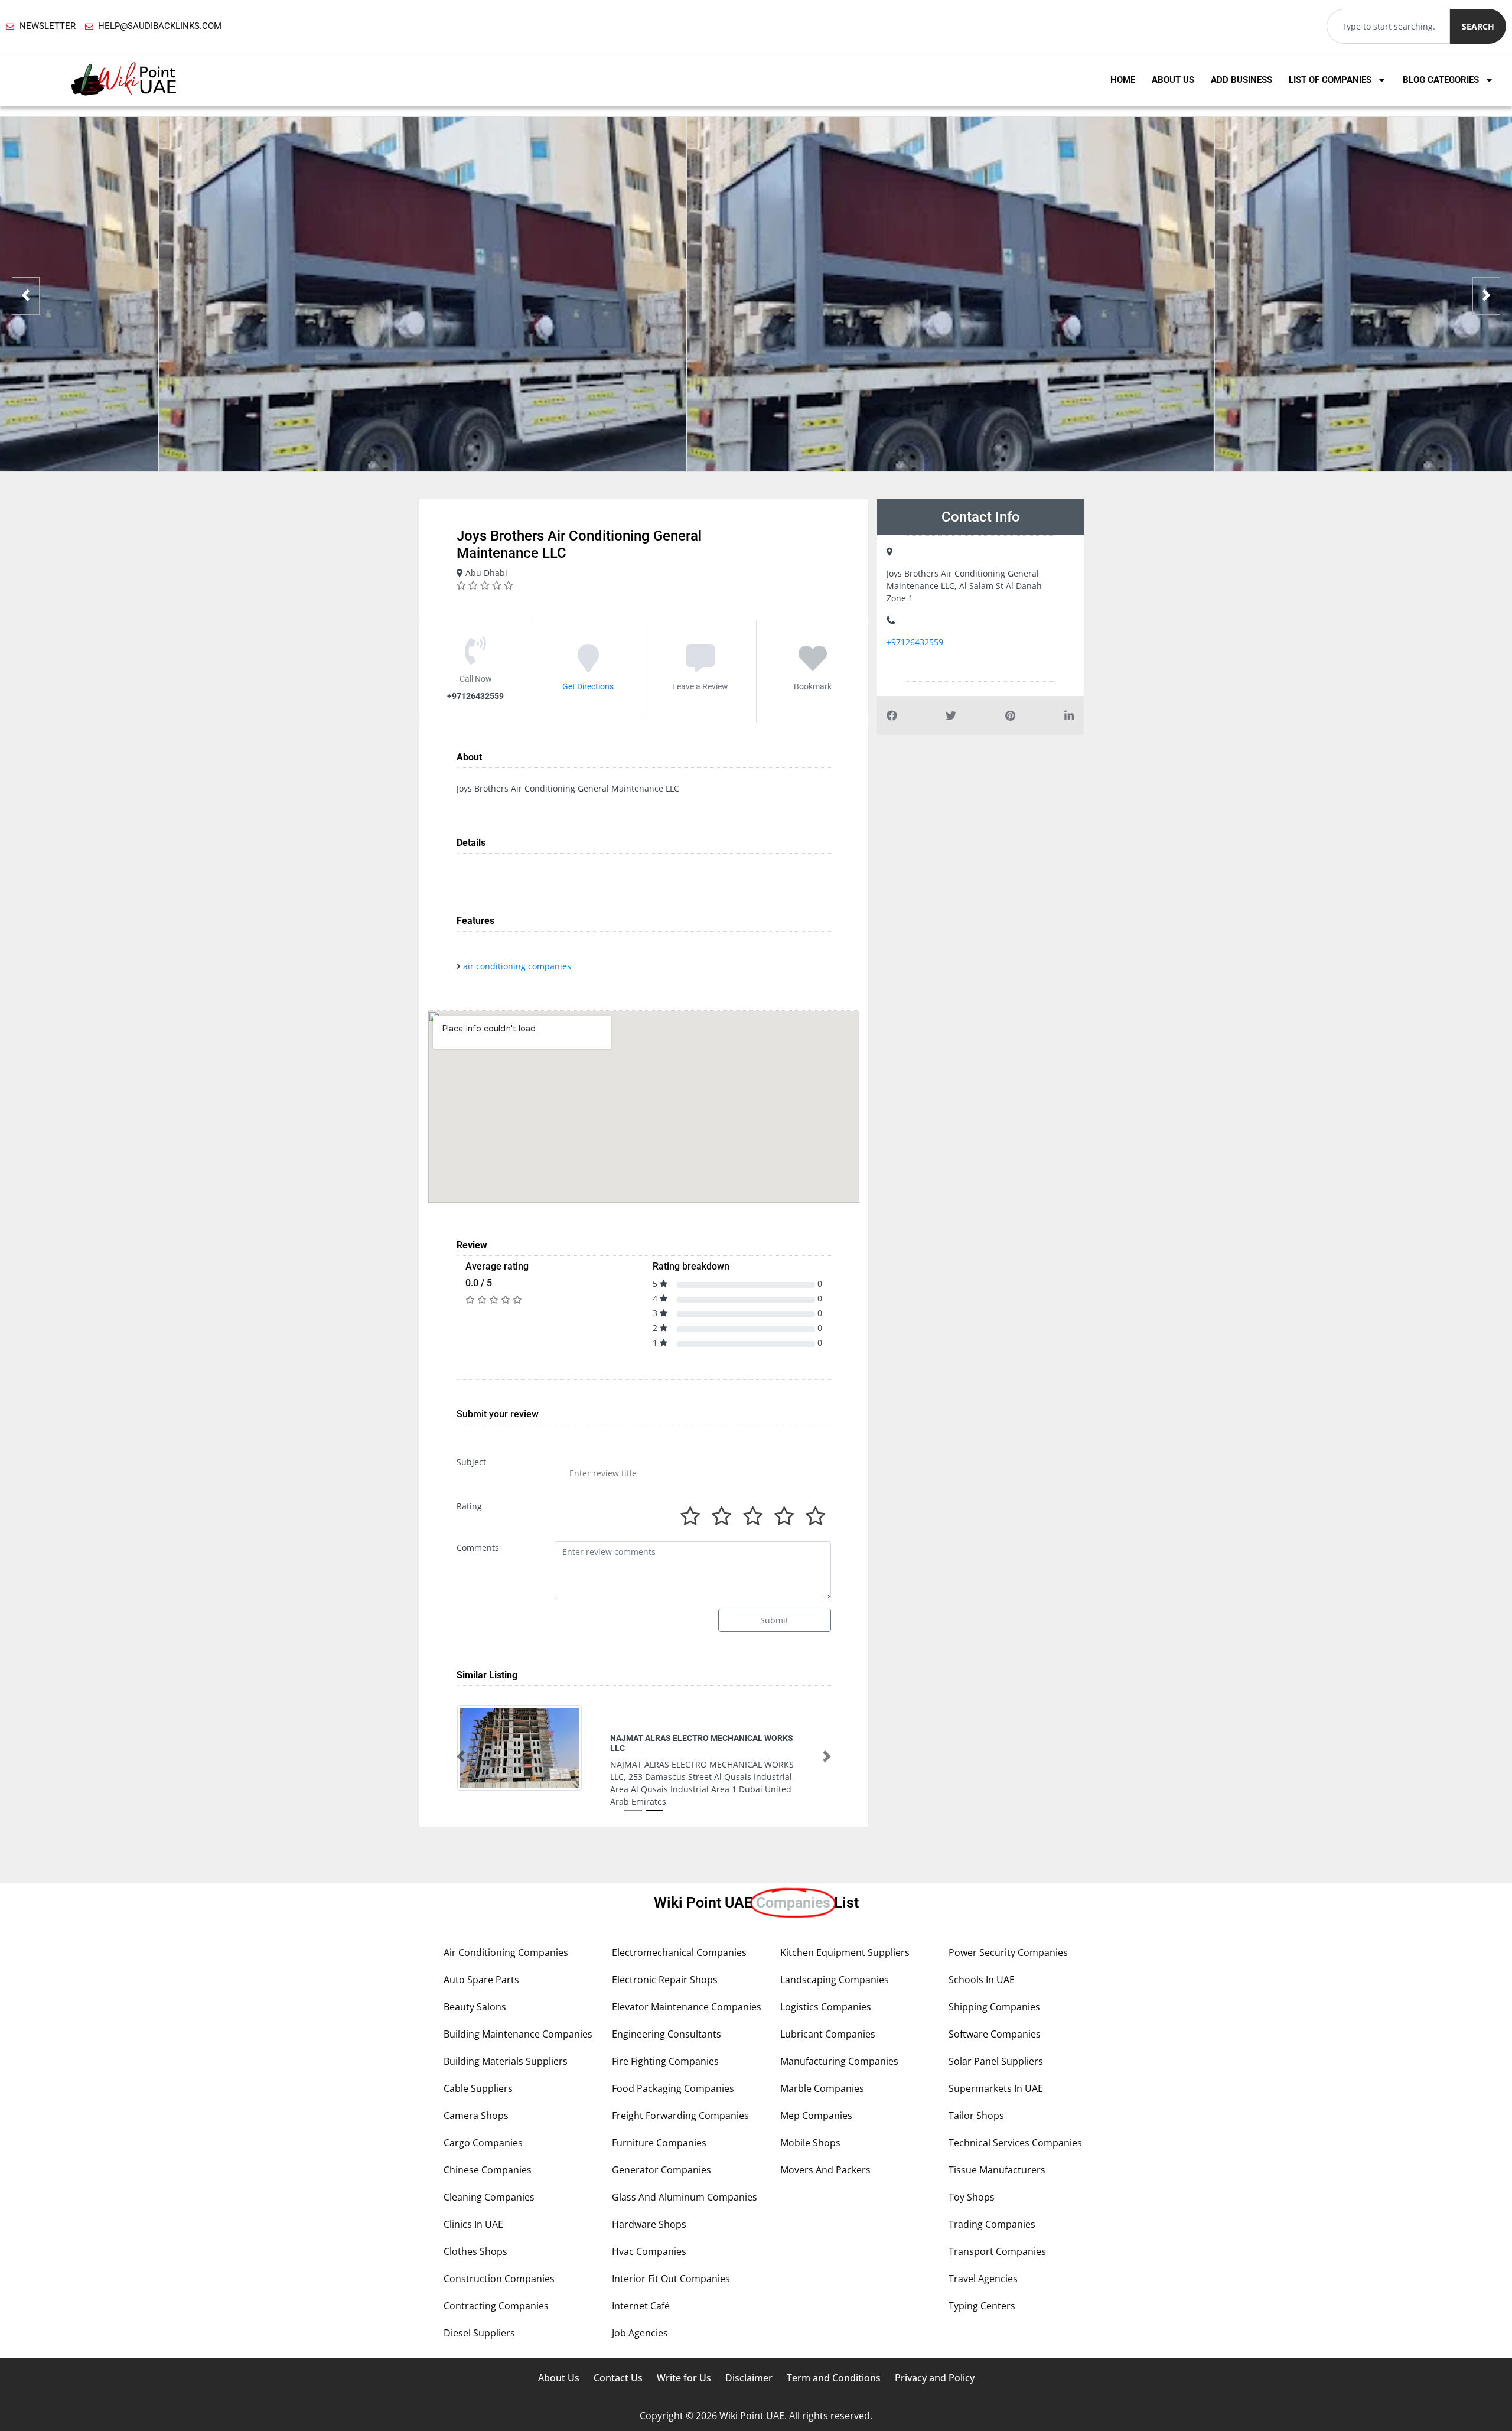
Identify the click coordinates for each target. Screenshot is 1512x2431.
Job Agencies (640, 2309)
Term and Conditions (834, 2354)
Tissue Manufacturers (997, 2146)
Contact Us (618, 2354)
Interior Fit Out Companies (671, 2255)
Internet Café (641, 2282)
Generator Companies (661, 2146)
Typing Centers (982, 2282)
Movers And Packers (825, 2146)
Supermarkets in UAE (996, 2065)
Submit (774, 1620)
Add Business (1241, 80)
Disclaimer (749, 2354)
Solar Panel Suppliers (996, 2038)
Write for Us (684, 2354)
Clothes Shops (475, 2228)
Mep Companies (816, 2092)
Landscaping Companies (835, 1956)
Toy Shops (972, 2173)
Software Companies (995, 2010)
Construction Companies (499, 2255)
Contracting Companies (496, 2282)
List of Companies (1330, 80)
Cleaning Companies (489, 2173)
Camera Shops (476, 2092)
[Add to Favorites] (813, 666)
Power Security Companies (1008, 1929)
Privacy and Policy (935, 2354)
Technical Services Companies (1015, 2119)
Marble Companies (822, 2065)
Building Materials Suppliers (506, 2038)
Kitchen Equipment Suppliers (845, 1929)
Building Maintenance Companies (518, 2010)
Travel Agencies (983, 2255)
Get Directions (588, 686)
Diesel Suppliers (479, 2309)
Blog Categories (1441, 80)
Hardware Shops (649, 2201)
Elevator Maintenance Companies (687, 1983)
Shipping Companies (994, 1983)
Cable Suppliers (478, 2065)
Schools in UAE (982, 1956)
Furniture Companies (659, 2119)
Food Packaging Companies (673, 2065)
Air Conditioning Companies (506, 1929)
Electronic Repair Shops (665, 1956)
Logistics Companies (826, 1983)
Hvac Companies (649, 2228)
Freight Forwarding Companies (680, 2092)
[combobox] (1388, 26)
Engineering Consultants (667, 2010)
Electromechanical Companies (679, 1929)
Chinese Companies (488, 2146)
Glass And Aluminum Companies (685, 2173)
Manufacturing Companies (839, 2038)
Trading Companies (992, 2201)
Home (1123, 80)
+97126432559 (915, 642)
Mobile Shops (810, 2119)
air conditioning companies (517, 966)
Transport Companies (997, 2228)
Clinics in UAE (473, 2201)
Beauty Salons (475, 1983)
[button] (461, 1745)
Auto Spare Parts (481, 1956)
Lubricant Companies (828, 2010)
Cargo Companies (483, 2119)
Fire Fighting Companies (665, 2038)
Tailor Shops (976, 2092)
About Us (1173, 80)
